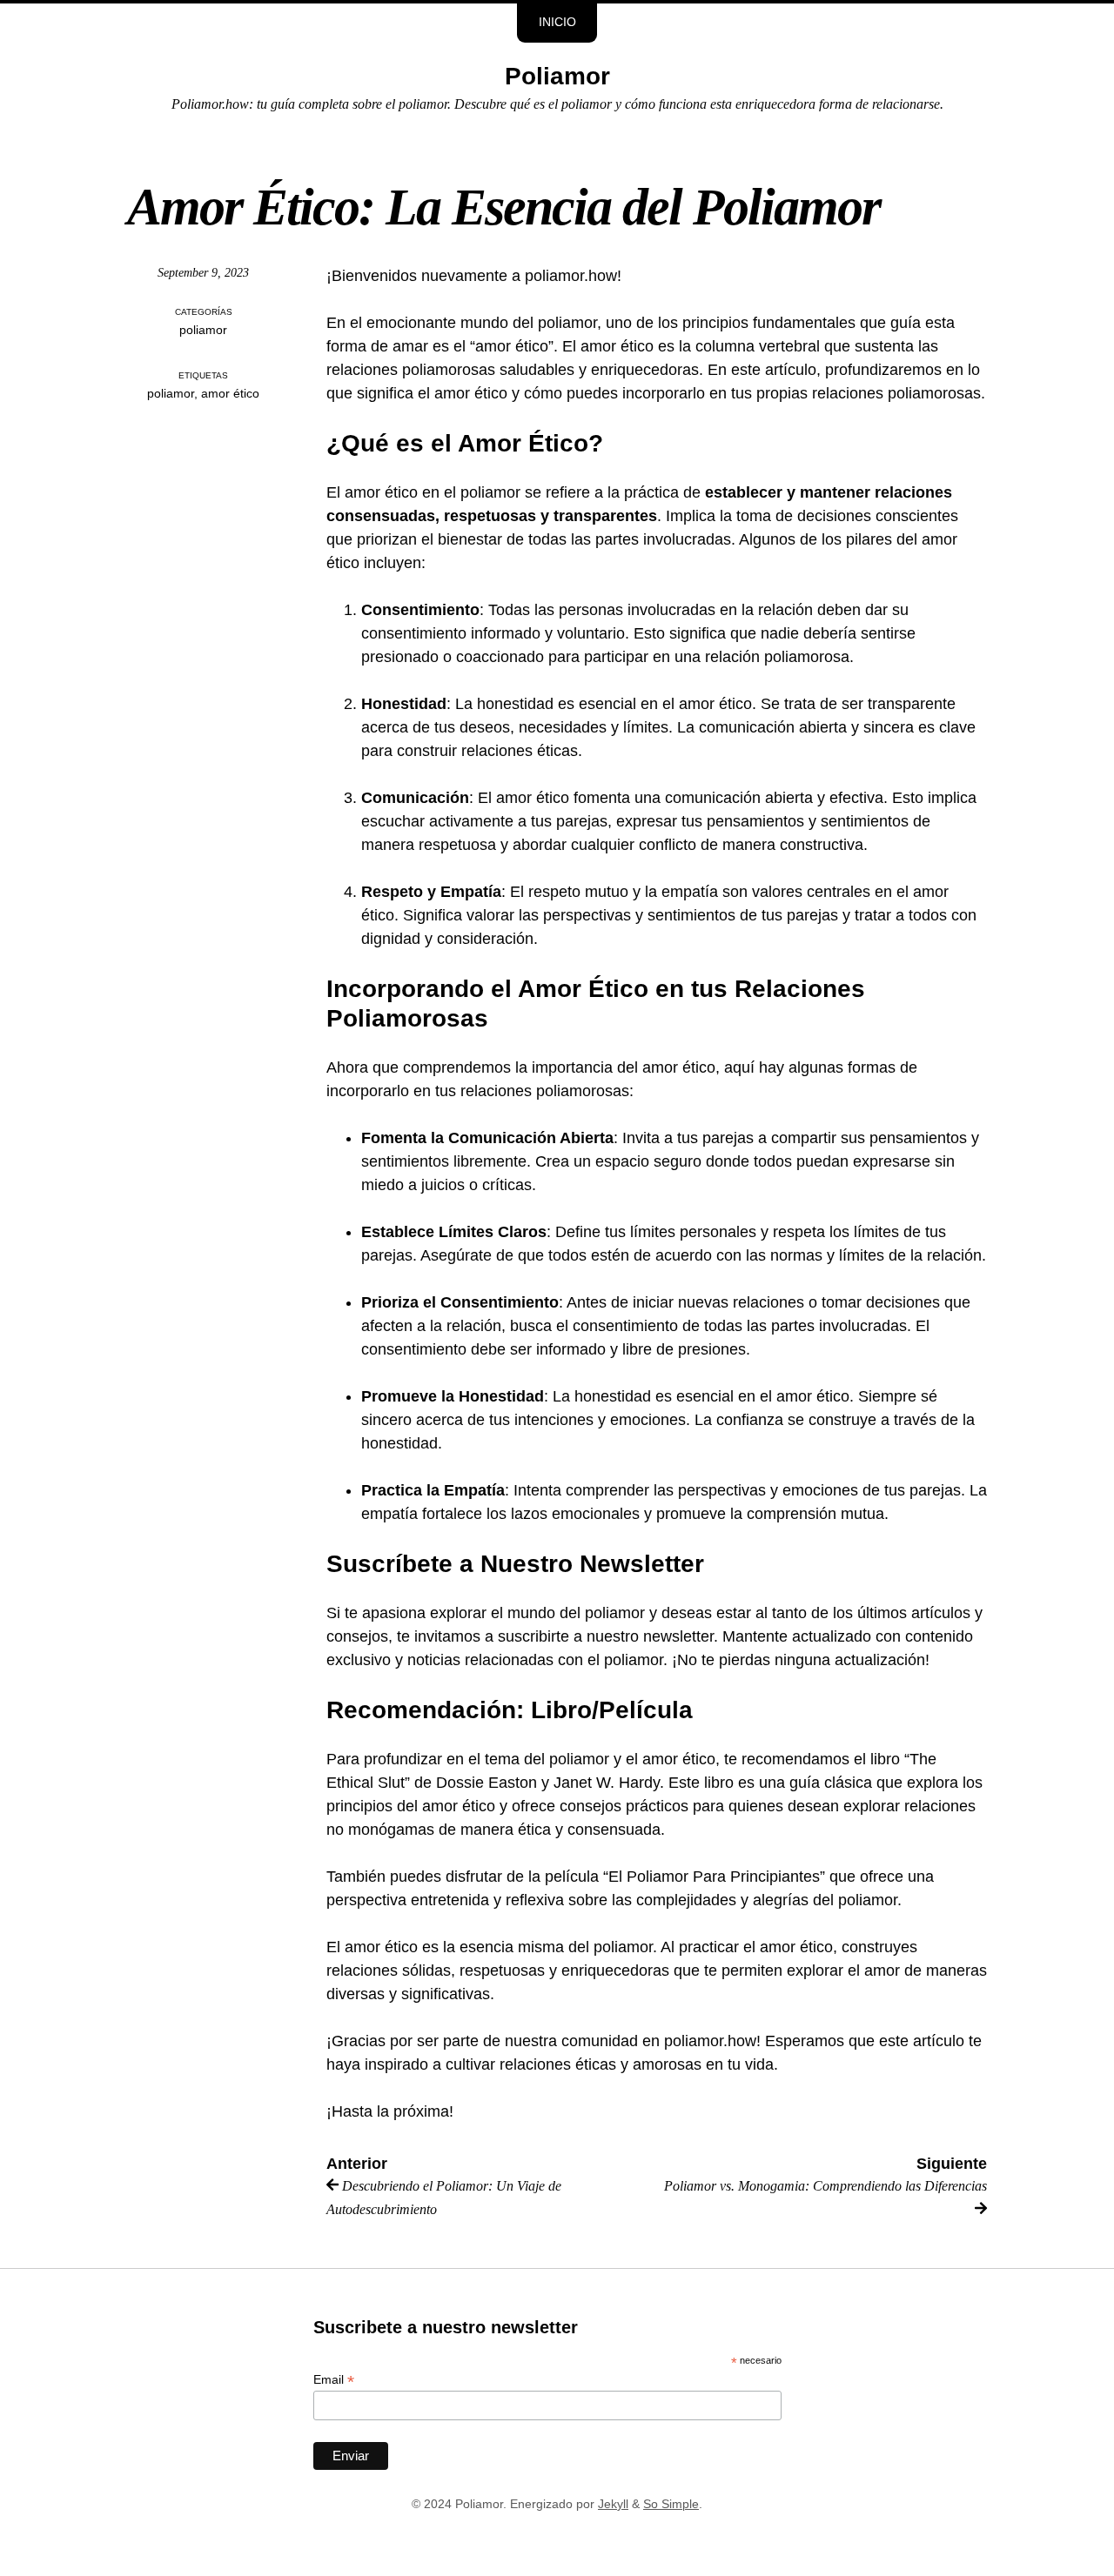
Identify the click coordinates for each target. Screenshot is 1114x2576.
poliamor (203, 330)
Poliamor (557, 76)
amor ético (230, 394)
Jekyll (613, 2504)
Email (334, 2380)
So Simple (671, 2504)
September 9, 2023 (203, 273)
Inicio (557, 22)
